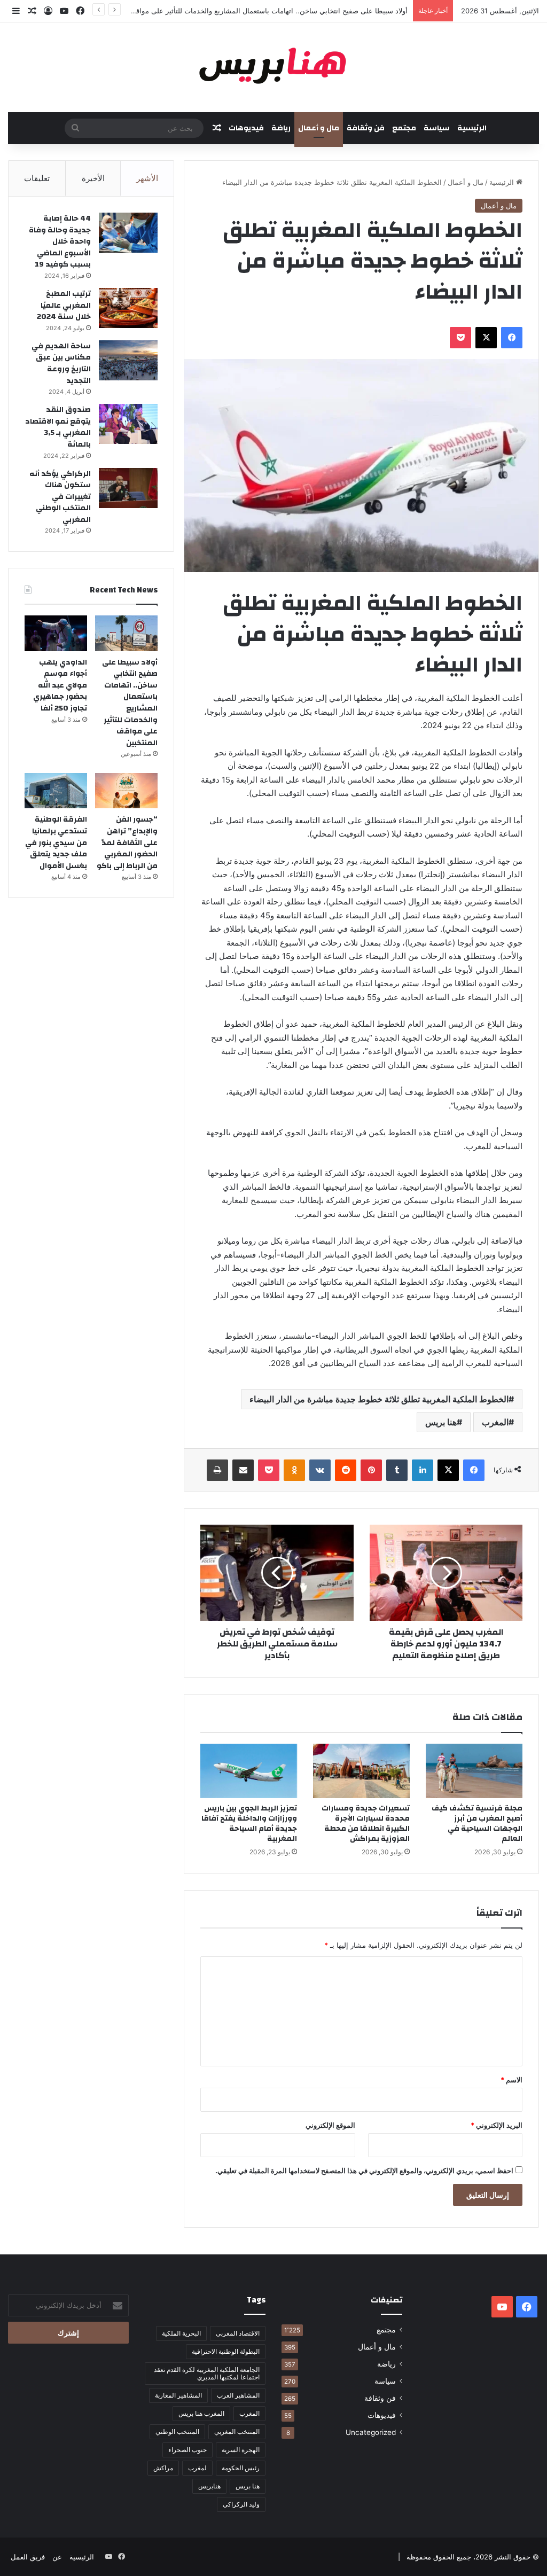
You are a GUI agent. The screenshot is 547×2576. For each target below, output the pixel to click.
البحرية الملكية (181, 2333)
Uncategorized (371, 2432)
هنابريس (209, 2486)
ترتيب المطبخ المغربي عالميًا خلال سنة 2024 (64, 305)
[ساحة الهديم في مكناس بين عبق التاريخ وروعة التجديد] (128, 360)
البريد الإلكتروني (497, 2125)
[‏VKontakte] (320, 1470)
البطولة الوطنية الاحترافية (226, 2351)
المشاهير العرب (238, 2395)
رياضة (281, 128)
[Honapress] (273, 67)
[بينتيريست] (371, 1470)
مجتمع (404, 128)
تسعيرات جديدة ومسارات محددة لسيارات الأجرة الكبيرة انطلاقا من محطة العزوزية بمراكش (366, 1824)
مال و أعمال (319, 128)
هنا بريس (441, 1422)
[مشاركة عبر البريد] (243, 1470)
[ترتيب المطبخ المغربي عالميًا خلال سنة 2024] (128, 308)
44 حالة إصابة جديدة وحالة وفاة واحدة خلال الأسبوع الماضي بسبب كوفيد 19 (60, 241)
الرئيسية (472, 128)
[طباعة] (217, 1470)
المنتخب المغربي (237, 2431)
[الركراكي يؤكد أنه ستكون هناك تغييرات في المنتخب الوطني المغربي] (128, 488)
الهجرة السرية (241, 2450)
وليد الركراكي (241, 2504)
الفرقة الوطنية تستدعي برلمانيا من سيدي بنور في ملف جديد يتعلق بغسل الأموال (56, 842)
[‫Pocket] (460, 338)
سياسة (437, 128)
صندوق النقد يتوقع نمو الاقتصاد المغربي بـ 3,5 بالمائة (58, 427)
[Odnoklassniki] (294, 1470)
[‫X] (486, 338)
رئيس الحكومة (241, 2468)
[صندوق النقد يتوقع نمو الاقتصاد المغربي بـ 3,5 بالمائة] (128, 424)
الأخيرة (93, 178)
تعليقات (37, 178)
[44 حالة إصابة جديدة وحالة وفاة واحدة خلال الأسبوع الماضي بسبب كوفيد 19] (128, 233)
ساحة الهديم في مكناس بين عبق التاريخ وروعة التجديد (61, 364)
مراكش (163, 2468)
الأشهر (147, 178)
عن (57, 2557)
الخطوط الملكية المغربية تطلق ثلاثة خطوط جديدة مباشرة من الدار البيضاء (379, 1399)
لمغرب (197, 2468)
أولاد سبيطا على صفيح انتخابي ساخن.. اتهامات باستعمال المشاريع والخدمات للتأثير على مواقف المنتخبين (130, 703)
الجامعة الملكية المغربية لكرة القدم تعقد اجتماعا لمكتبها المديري (207, 2373)
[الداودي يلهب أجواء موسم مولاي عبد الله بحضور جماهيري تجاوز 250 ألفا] (56, 633)
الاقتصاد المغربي (238, 2333)
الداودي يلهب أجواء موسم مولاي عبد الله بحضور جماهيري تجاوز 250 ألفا (60, 685)
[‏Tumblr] (397, 1470)
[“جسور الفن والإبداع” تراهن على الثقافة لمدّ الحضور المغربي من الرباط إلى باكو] (126, 791)
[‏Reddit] (346, 1470)
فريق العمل (28, 2557)
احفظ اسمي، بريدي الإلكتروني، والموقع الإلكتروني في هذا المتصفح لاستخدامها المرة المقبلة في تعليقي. (364, 2171)
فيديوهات (246, 128)
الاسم (511, 2080)
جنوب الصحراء (187, 2450)
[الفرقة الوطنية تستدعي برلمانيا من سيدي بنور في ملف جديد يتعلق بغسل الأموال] (56, 791)
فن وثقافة (366, 128)
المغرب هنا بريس (201, 2413)
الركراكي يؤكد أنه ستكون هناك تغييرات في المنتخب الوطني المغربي (60, 497)
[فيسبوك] (512, 338)
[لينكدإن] (423, 1470)
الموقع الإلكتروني (330, 2125)
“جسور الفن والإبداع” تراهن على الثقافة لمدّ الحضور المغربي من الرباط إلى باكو (127, 842)
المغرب (495, 1422)
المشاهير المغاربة (178, 2395)
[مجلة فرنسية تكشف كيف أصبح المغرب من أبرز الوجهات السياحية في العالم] (474, 1771)
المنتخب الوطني (177, 2431)
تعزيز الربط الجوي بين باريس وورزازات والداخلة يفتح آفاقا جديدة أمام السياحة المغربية (249, 1824)
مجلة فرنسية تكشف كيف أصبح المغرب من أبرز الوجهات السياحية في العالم (477, 1824)
